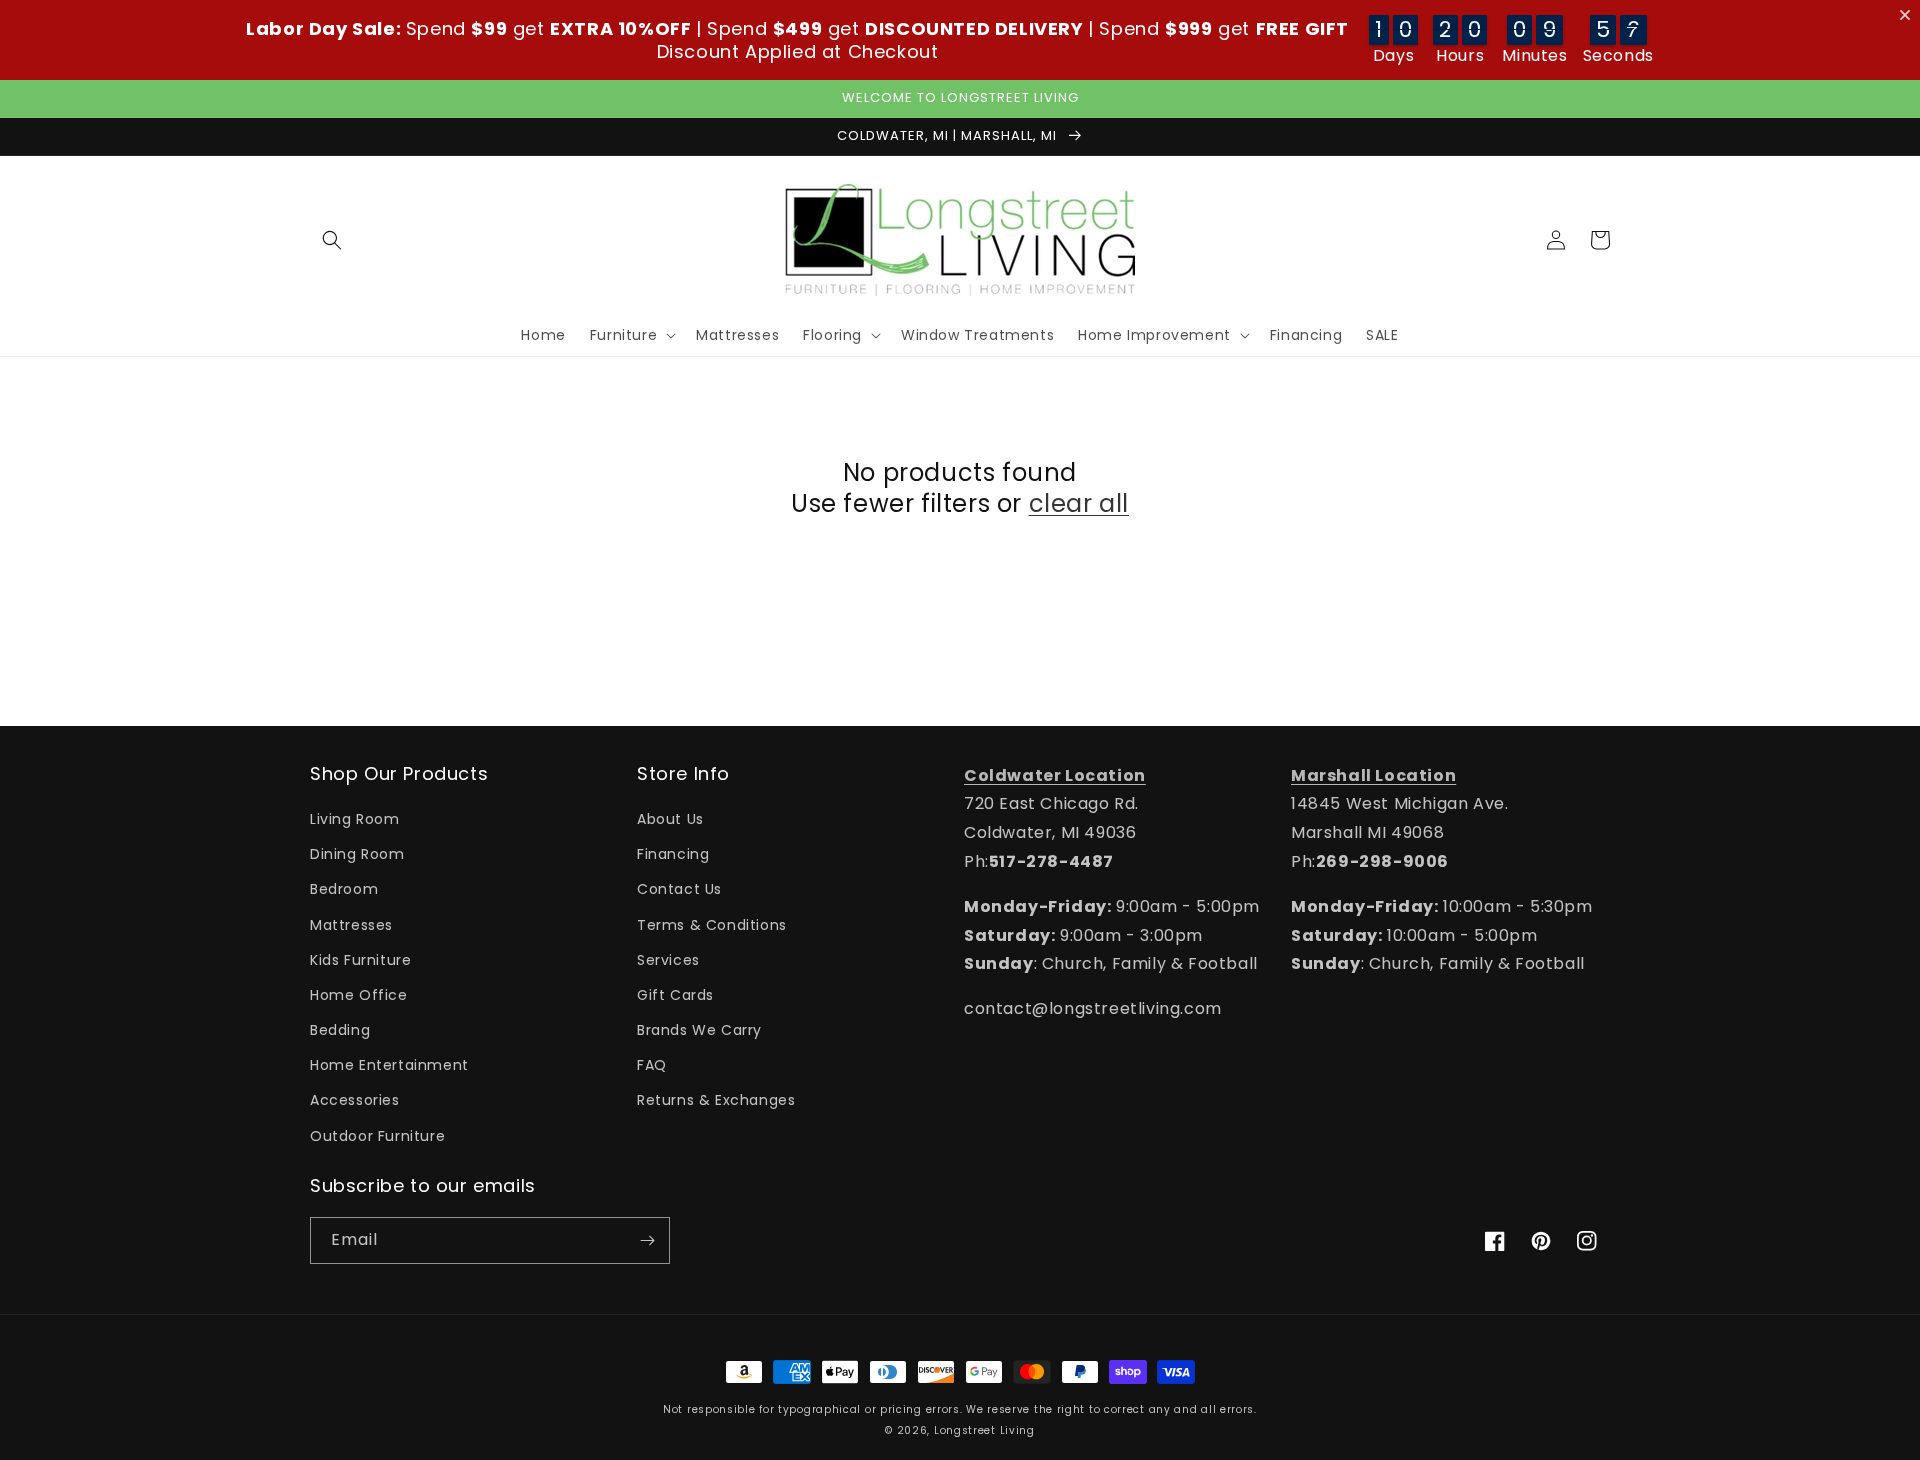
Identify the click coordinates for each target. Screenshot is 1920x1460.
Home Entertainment (389, 1065)
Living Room (355, 819)
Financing (673, 854)
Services (668, 960)
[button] (332, 240)
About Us (670, 819)
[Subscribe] (647, 1240)
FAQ (652, 1065)
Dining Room (357, 854)
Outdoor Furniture (377, 1136)
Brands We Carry (699, 1030)
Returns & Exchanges (716, 1100)
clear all (1079, 503)
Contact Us (679, 889)
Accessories (355, 1100)
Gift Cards (675, 995)
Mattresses (351, 925)
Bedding (340, 1030)
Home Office (359, 995)
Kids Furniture (360, 960)
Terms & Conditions (712, 925)
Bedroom (344, 889)
